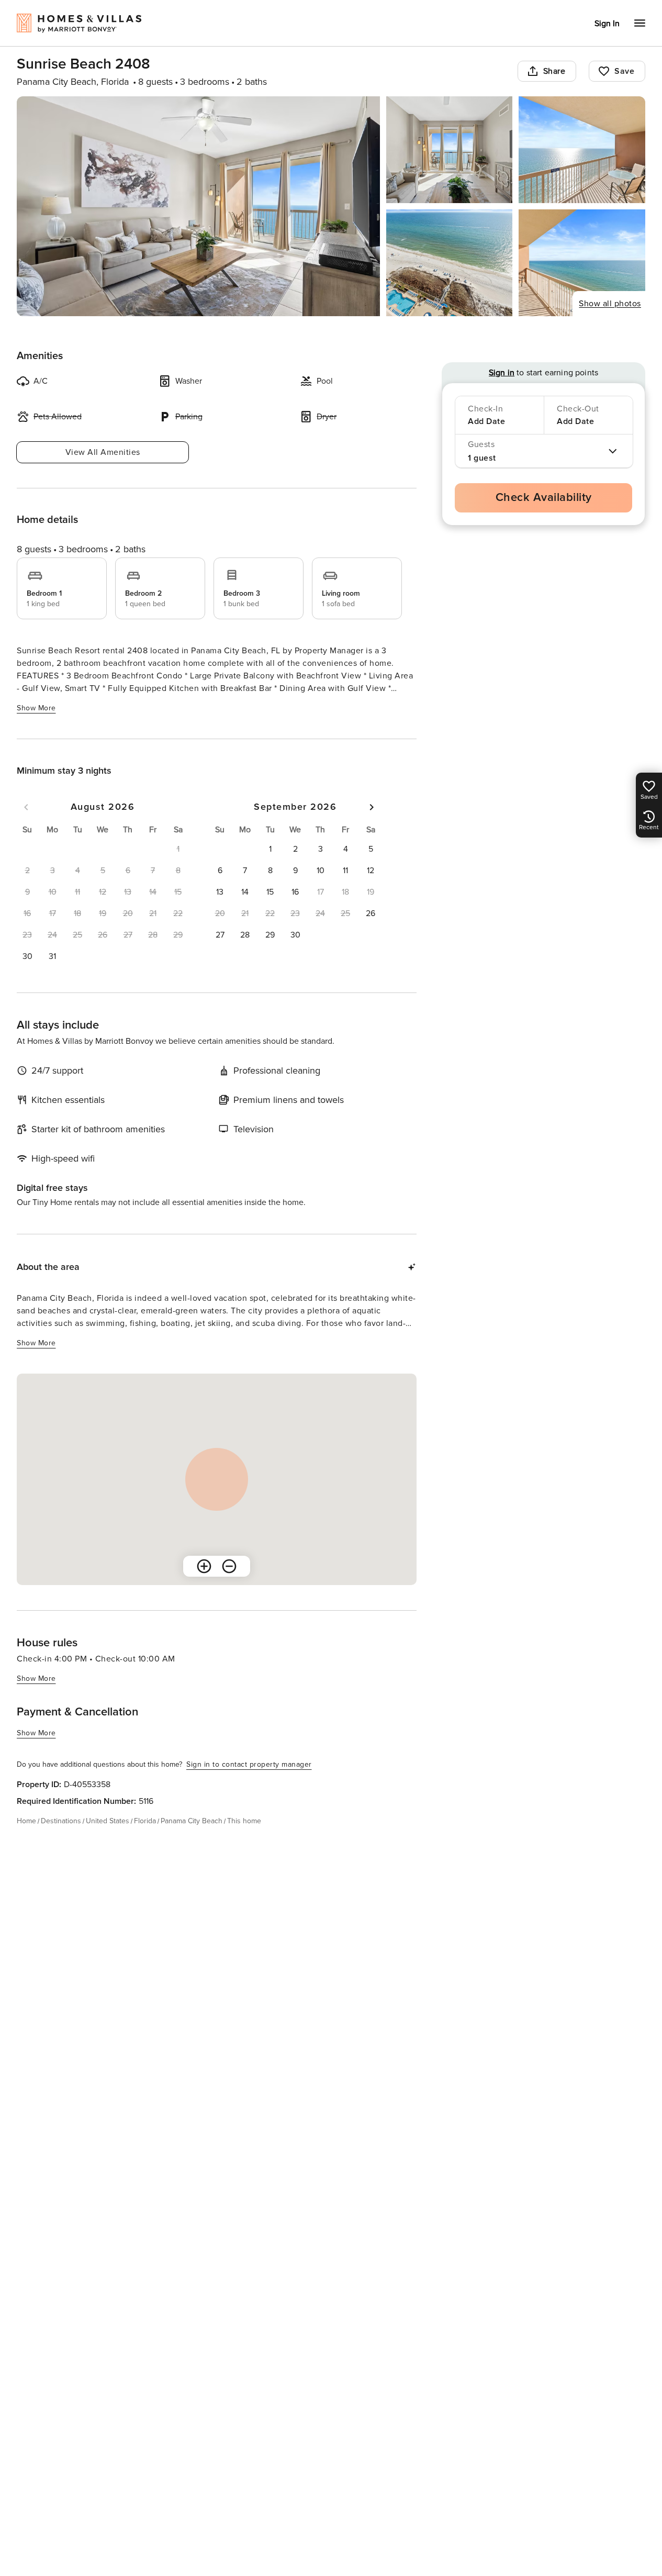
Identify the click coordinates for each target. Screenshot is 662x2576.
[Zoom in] (204, 1566)
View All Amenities (103, 452)
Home (26, 1821)
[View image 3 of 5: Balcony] (582, 150)
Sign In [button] (607, 24)
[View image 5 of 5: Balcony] (582, 263)
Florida (145, 1821)
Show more (36, 708)
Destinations (61, 1821)
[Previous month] (26, 807)
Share (554, 71)
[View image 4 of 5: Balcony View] (450, 263)
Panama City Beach (192, 1821)
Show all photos (610, 304)
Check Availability (544, 498)
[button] (27, 956)
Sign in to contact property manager (249, 1764)
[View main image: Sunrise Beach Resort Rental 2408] (198, 206)
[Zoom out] (229, 1566)
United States (108, 1821)
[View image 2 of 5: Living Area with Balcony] (450, 150)
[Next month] (372, 807)
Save (624, 71)
